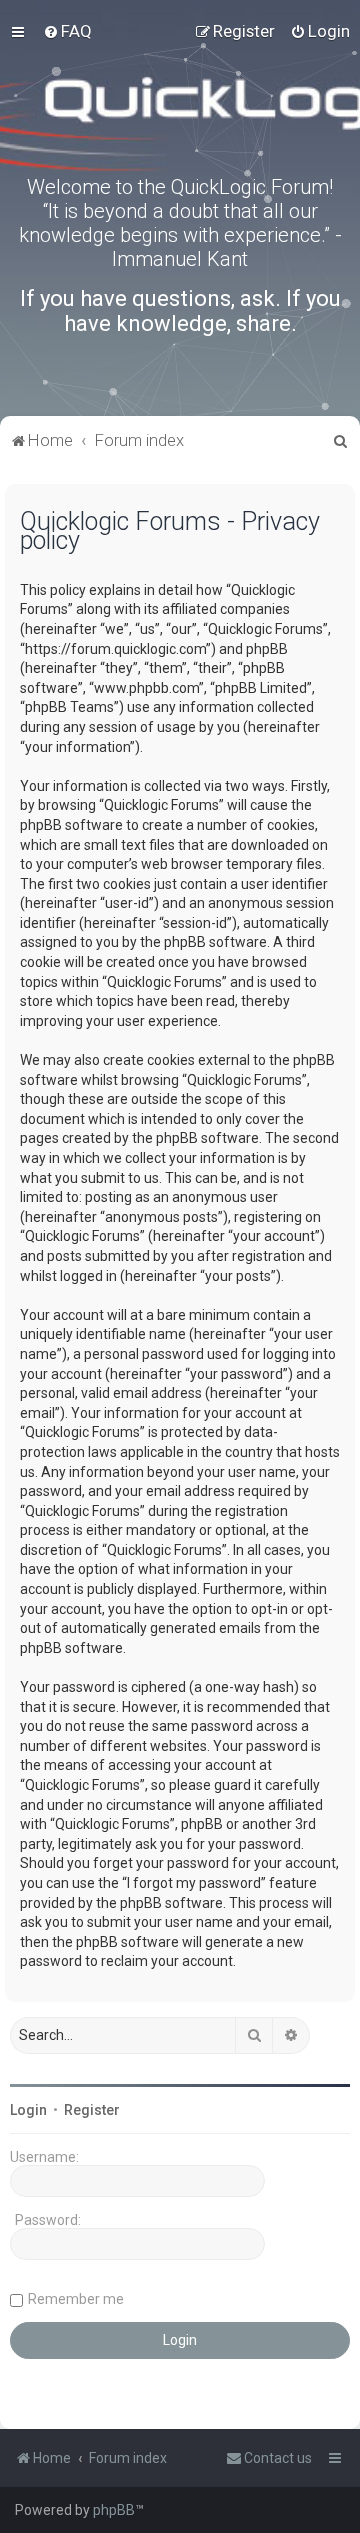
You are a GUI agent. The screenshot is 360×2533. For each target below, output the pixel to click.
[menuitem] (67, 31)
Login (28, 2110)
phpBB (114, 2510)
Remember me (76, 2299)
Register (92, 2110)
